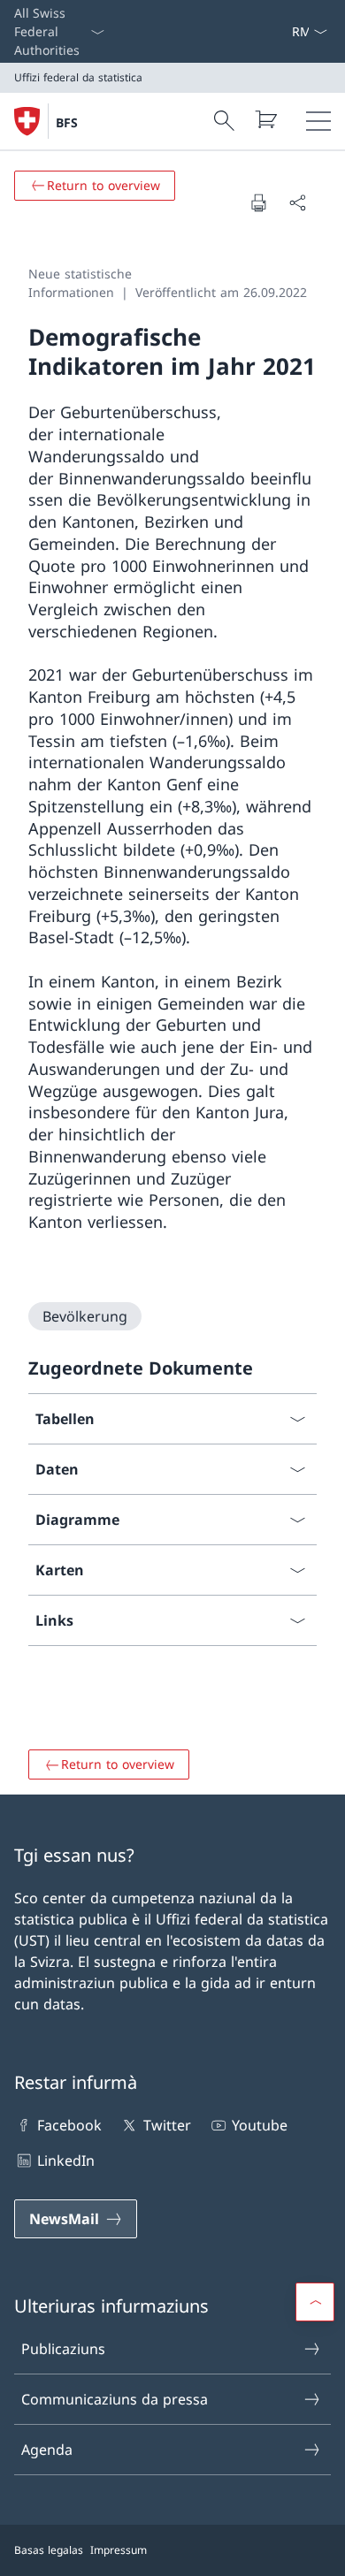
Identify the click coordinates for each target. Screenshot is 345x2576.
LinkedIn (66, 2161)
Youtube (260, 2125)
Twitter (167, 2125)
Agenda (47, 2450)
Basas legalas (49, 2550)
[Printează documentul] (258, 202)
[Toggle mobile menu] (318, 121)
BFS (67, 122)
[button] (315, 2302)
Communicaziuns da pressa (115, 2399)
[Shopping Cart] (265, 119)
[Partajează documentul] (297, 202)
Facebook (69, 2125)
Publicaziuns (63, 2349)
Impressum (119, 2550)
